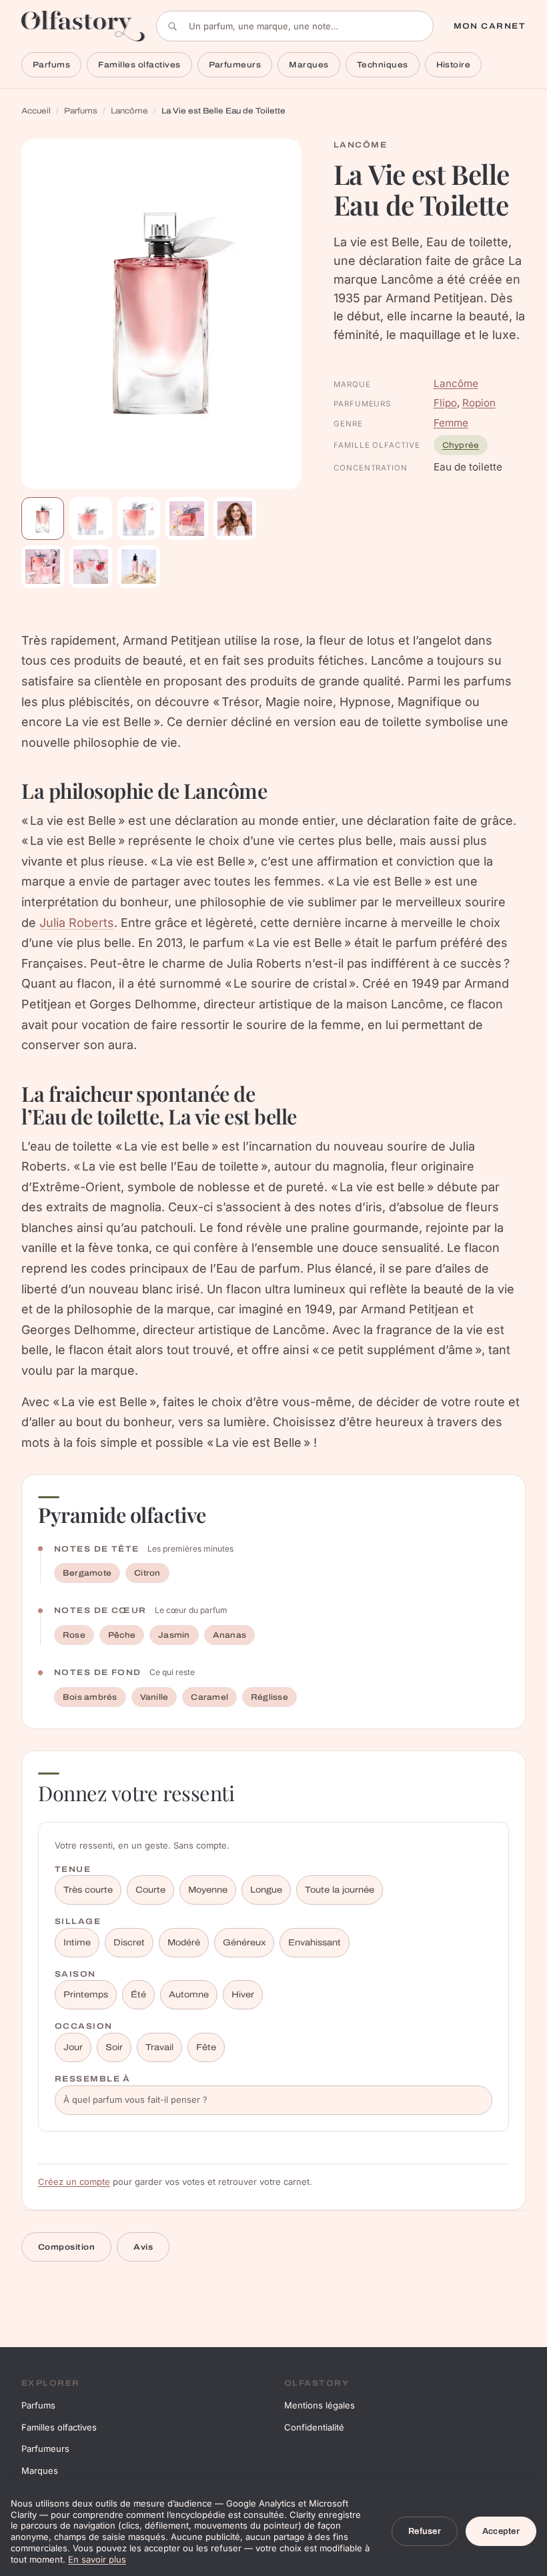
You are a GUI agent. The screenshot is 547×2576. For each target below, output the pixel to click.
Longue (266, 1890)
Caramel (209, 1697)
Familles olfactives (139, 65)
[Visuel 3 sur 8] (139, 519)
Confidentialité (314, 2427)
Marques (309, 65)
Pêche (122, 1635)
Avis (143, 2247)
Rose (74, 1635)
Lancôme (129, 111)
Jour (73, 2047)
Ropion (479, 403)
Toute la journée (340, 1890)
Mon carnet (490, 26)
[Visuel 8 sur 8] (139, 567)
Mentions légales (320, 2405)
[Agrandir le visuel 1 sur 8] (161, 314)
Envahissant (315, 1943)
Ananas (229, 1635)
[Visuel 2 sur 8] (91, 519)
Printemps (86, 1995)
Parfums (51, 65)
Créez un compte (74, 2182)
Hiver (243, 1995)
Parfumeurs (235, 65)
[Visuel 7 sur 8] (91, 567)
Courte (150, 1890)
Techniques (383, 65)
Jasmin (174, 1635)
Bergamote (87, 1573)
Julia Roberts (77, 923)
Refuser (425, 2531)
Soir (114, 2047)
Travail (159, 2047)
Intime (77, 1943)
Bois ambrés (90, 1697)
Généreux (244, 1943)
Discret (129, 1943)
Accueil (36, 111)
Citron (147, 1573)
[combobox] (295, 26)
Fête (206, 2047)
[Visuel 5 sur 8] (235, 519)
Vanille (154, 1697)
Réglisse (269, 1697)
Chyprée (461, 445)
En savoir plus (97, 2559)
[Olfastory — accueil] (83, 26)
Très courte (88, 1890)
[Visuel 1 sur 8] (43, 519)
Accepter (501, 2531)
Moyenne (208, 1890)
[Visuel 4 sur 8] (187, 519)
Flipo (445, 403)
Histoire (454, 65)
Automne (189, 1995)
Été (138, 1995)
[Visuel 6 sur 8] (43, 567)
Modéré (184, 1943)
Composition (66, 2247)
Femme (451, 423)
